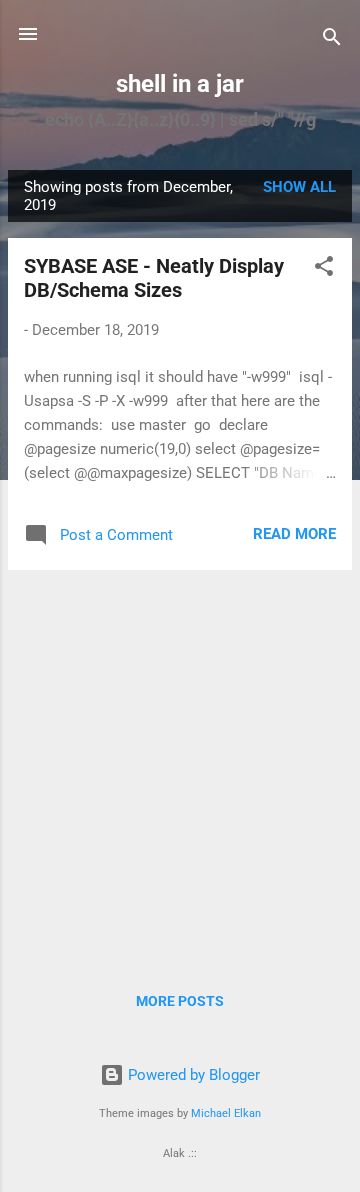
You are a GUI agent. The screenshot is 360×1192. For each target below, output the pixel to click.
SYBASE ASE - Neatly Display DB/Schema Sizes (154, 278)
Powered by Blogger (192, 1075)
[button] (324, 269)
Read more (294, 534)
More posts (180, 1001)
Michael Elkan (226, 1113)
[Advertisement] (180, 766)
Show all (299, 187)
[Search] (332, 40)
